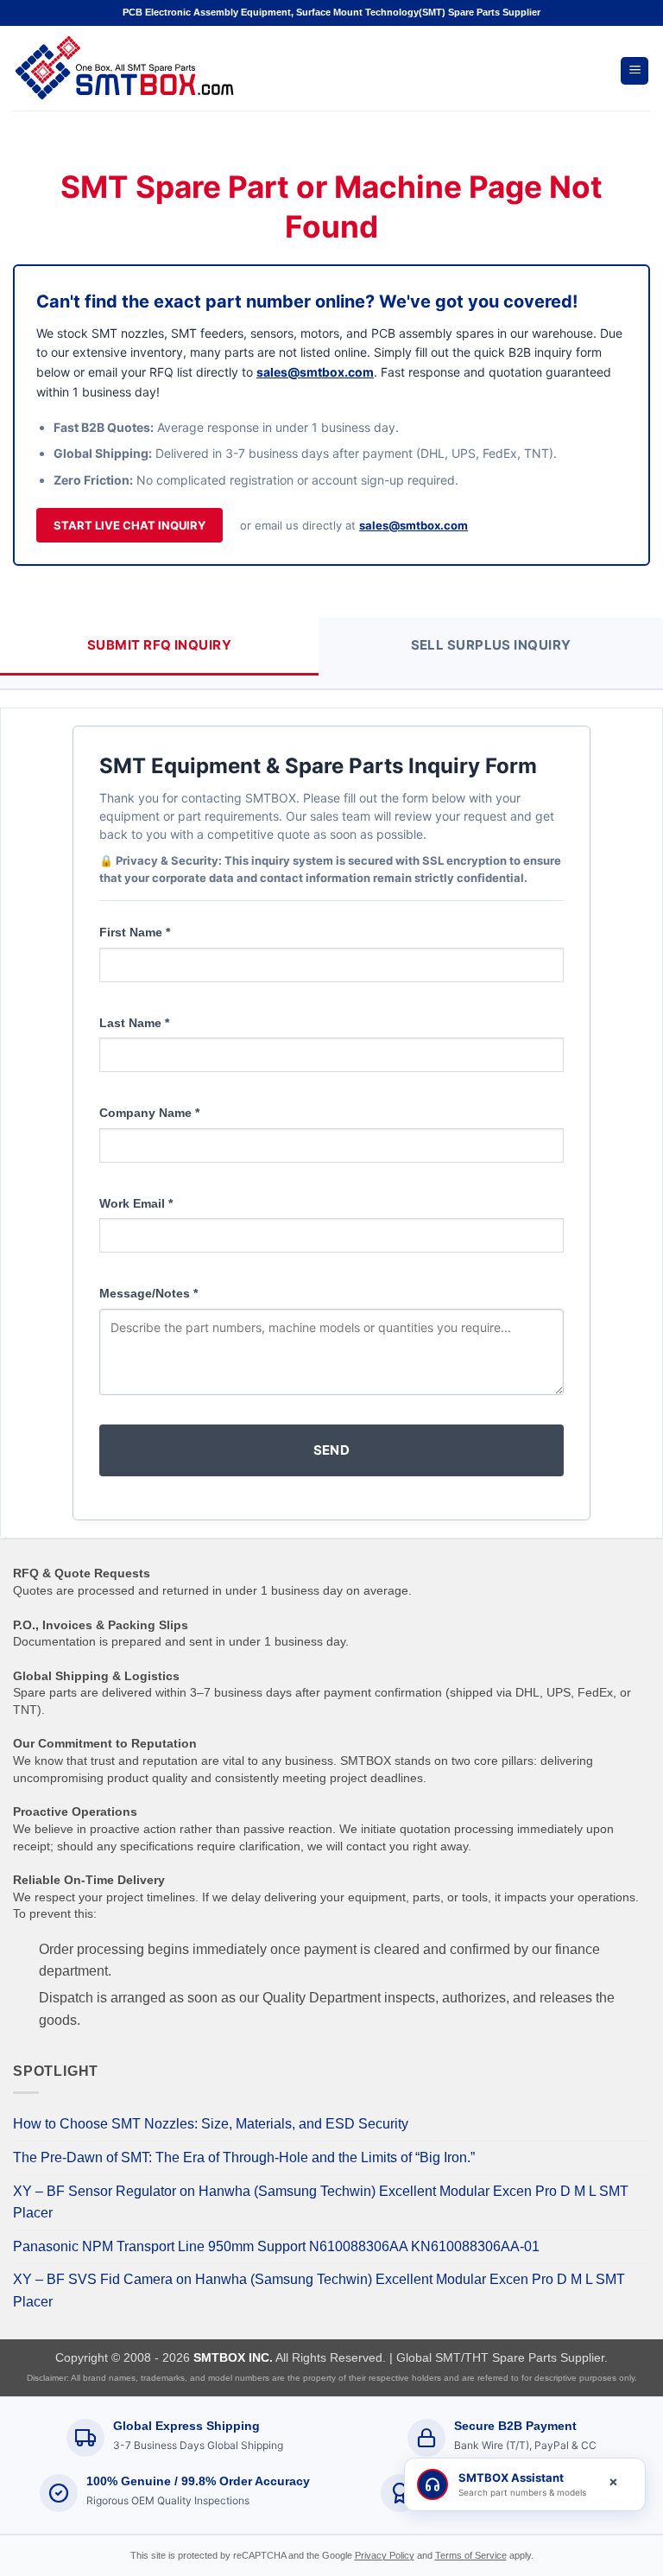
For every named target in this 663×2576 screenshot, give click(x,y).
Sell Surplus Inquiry (491, 645)
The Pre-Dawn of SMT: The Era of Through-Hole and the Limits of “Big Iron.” (244, 2157)
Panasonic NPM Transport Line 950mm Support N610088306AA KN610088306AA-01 (276, 2246)
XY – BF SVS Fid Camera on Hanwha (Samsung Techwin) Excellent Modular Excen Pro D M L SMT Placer (319, 2290)
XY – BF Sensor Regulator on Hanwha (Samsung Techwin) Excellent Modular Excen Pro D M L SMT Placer (321, 2202)
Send (332, 1450)
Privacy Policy (385, 2555)
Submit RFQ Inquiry (159, 645)
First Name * (135, 932)
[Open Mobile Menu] (635, 71)
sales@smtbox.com (315, 372)
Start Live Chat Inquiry (129, 525)
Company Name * (149, 1113)
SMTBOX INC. (233, 2357)
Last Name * (134, 1023)
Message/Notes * (148, 1293)
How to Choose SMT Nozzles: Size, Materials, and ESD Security (211, 2124)
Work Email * (136, 1203)
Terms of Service (471, 2555)
